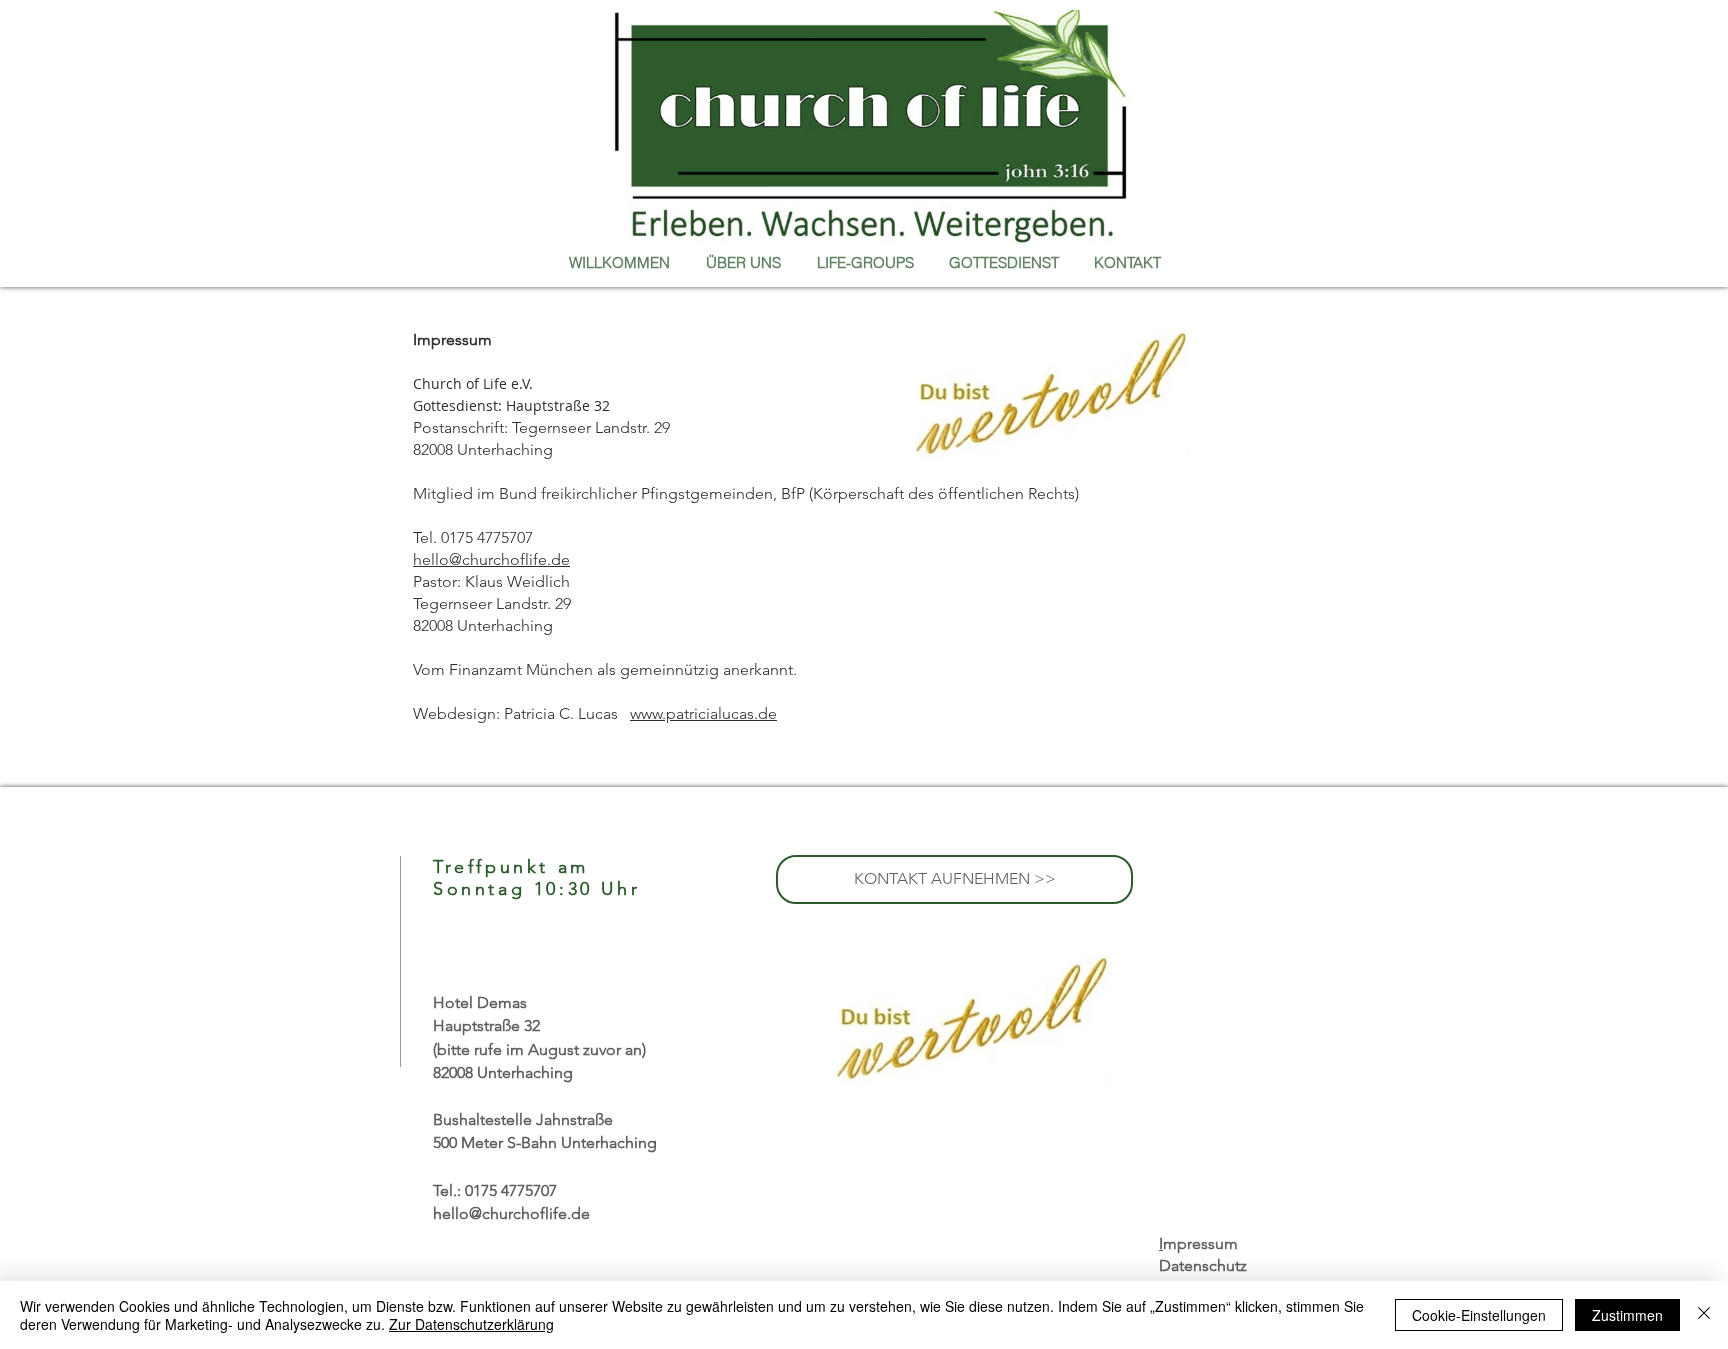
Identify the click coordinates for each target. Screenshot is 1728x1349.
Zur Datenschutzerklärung (471, 1324)
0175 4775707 (511, 1190)
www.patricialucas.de (703, 713)
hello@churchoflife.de (491, 559)
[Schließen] (1704, 1315)
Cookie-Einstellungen (1479, 1315)
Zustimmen (1627, 1315)
